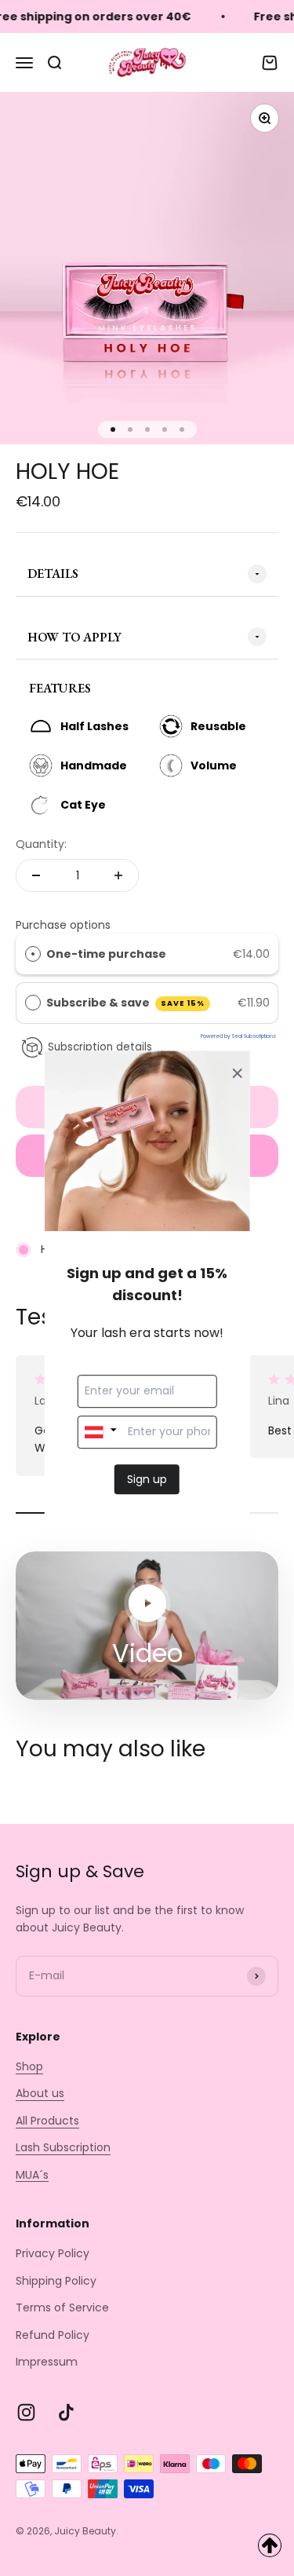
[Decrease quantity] (36, 875)
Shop (29, 2066)
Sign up (147, 1479)
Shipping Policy (56, 2281)
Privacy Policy (53, 2253)
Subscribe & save (126, 1003)
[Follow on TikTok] (66, 2412)
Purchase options (63, 925)
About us (40, 2093)
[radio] (33, 954)
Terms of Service (62, 2307)
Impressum (47, 2362)
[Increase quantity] (118, 875)
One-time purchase (106, 954)
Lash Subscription (63, 2147)
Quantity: (41, 844)
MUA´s (32, 2175)
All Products (47, 2121)
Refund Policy (53, 2335)
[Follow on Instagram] (26, 2412)
